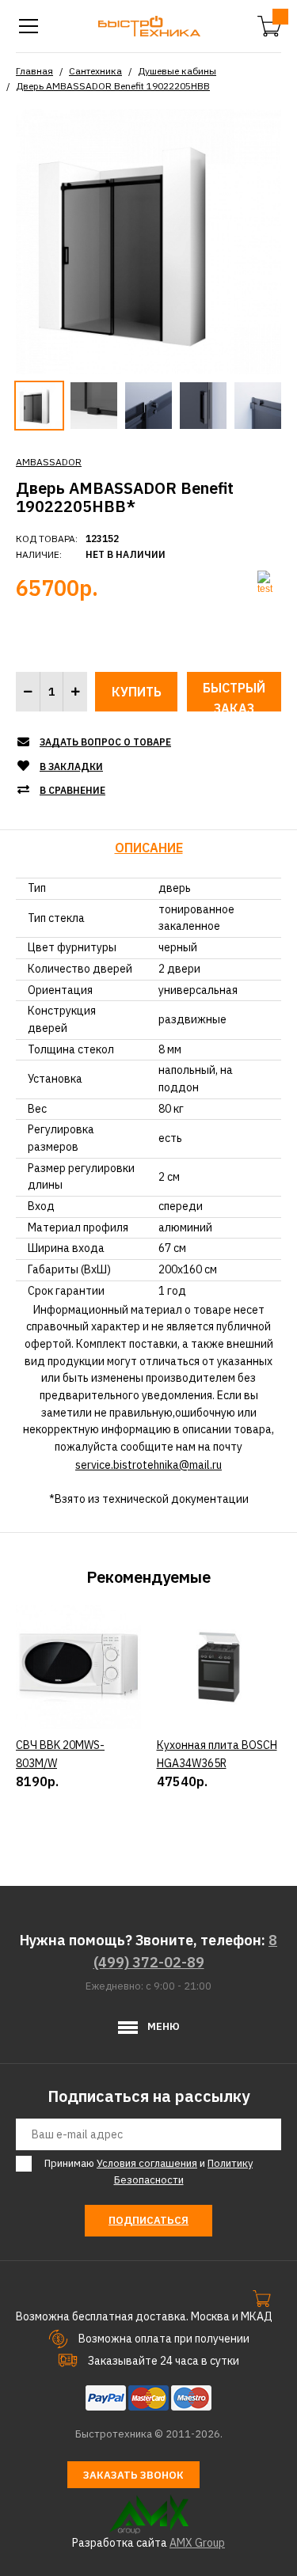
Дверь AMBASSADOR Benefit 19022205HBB (113, 86)
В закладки (71, 766)
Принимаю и (148, 2172)
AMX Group (197, 2543)
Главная (34, 71)
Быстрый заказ (234, 696)
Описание (149, 848)
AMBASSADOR (49, 462)
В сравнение (72, 790)
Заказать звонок (133, 2475)
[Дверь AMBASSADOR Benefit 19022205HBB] (148, 241)
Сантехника (95, 71)
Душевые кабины (177, 71)
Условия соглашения (147, 2163)
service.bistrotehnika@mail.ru (148, 1465)
